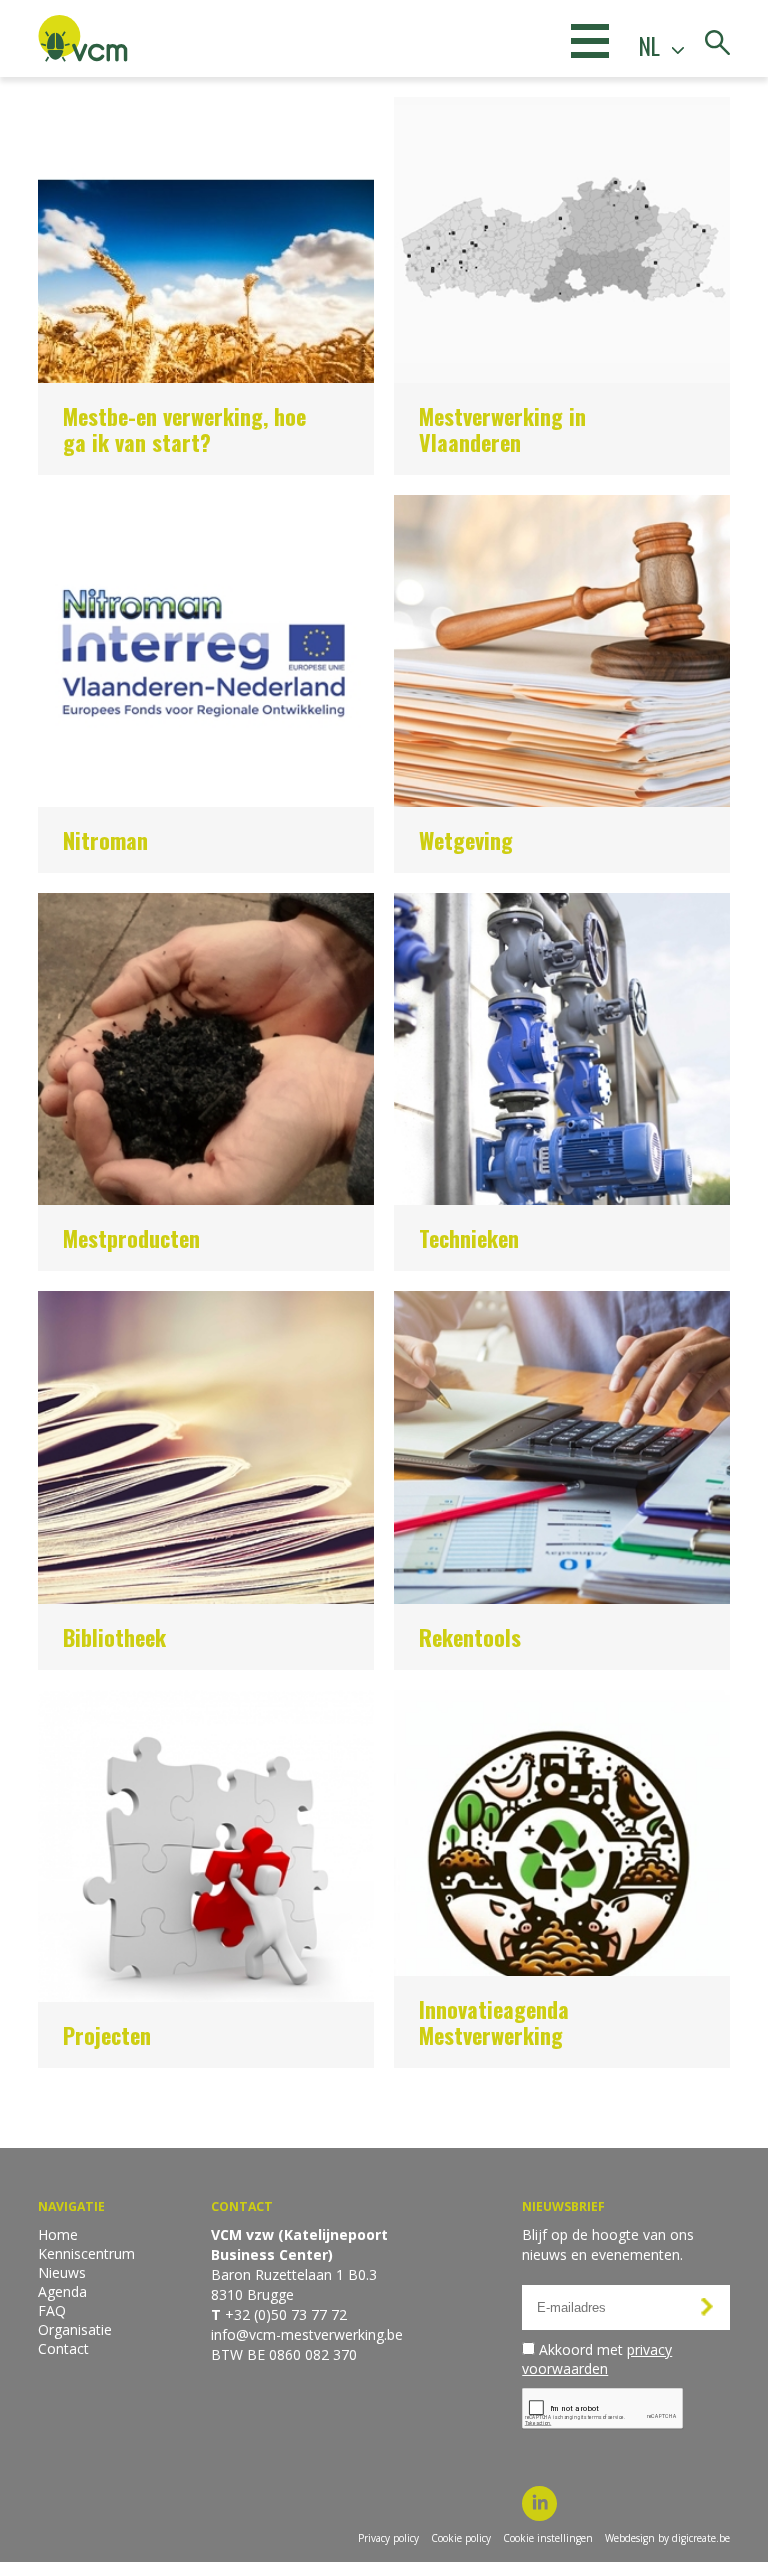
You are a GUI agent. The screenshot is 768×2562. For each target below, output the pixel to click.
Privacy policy (388, 2538)
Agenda (62, 2291)
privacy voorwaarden (597, 2359)
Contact (63, 2348)
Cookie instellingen (548, 2538)
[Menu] (590, 40)
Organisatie (75, 2329)
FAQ (52, 2310)
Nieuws (62, 2272)
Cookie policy (461, 2538)
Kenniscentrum (86, 2253)
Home (58, 2234)
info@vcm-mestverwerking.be (307, 2334)
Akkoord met (597, 2359)
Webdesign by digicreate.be (667, 2538)
